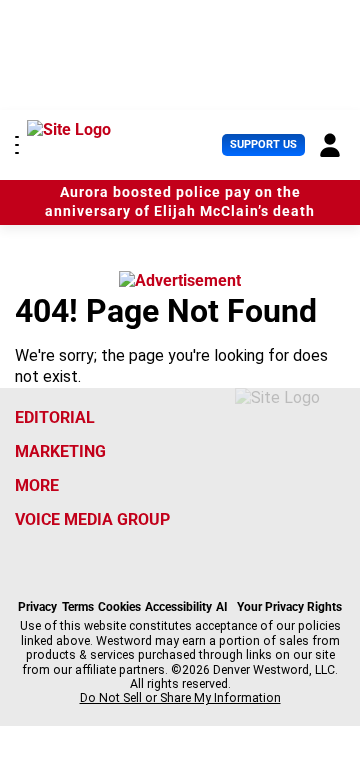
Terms (78, 607)
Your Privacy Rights (289, 607)
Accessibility (178, 607)
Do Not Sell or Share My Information (180, 698)
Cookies (119, 607)
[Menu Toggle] (17, 145)
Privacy (37, 607)
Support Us (263, 144)
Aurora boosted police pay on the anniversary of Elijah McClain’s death (180, 202)
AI (222, 607)
